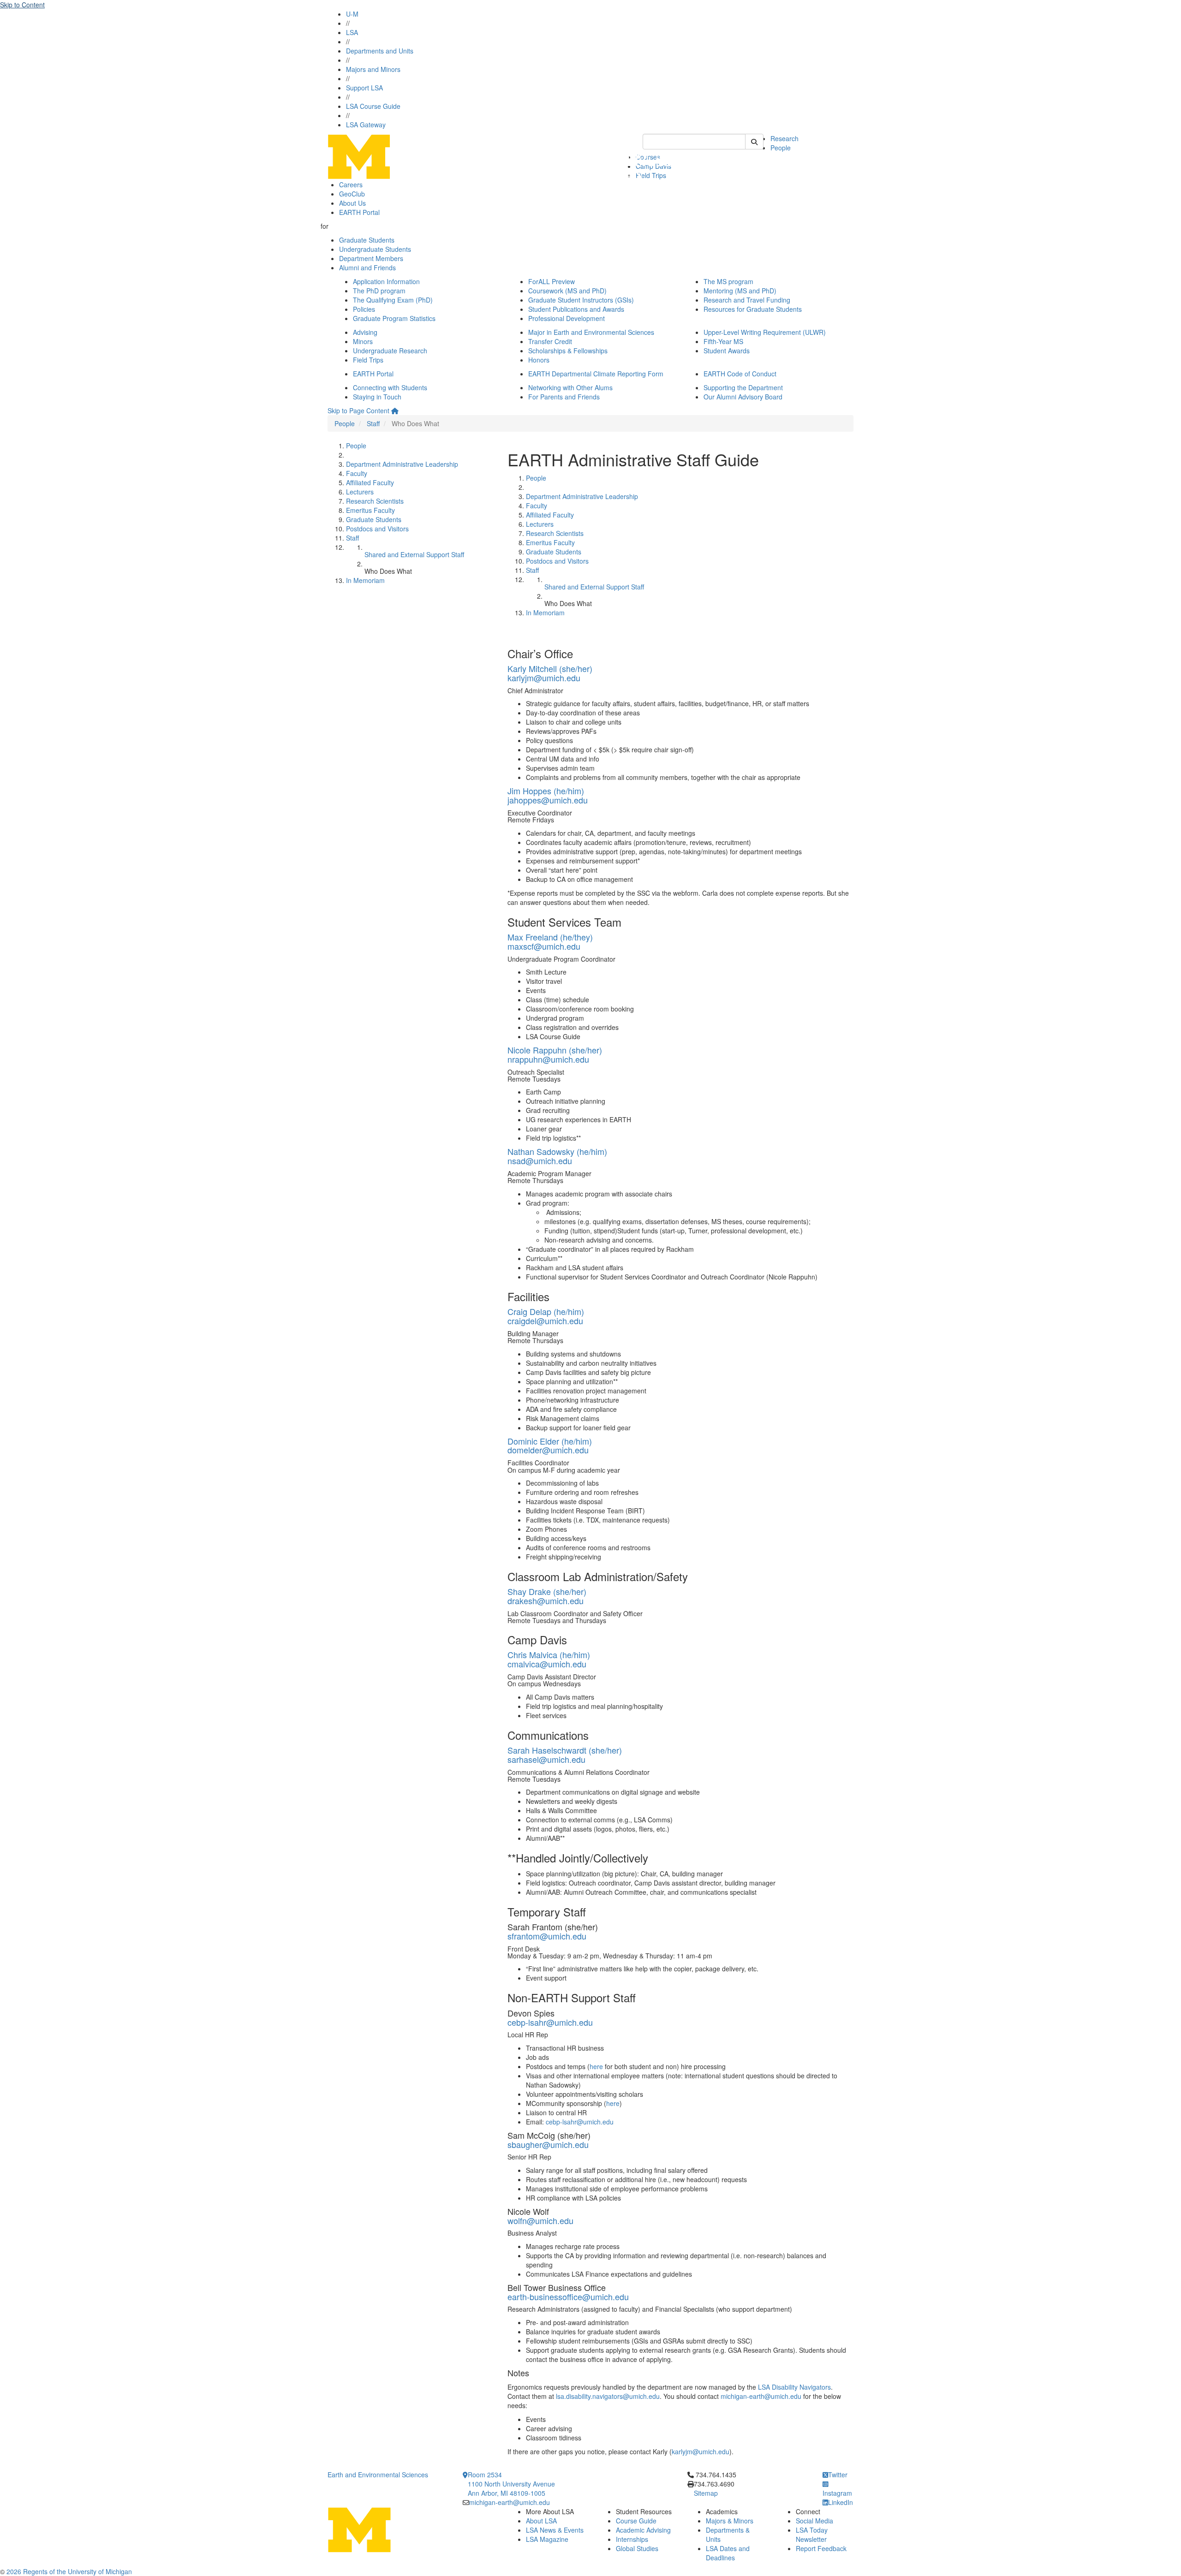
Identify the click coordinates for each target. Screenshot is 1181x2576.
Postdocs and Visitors (377, 529)
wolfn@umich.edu (540, 2220)
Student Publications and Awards (576, 309)
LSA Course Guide (373, 106)
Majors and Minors (373, 69)
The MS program (728, 281)
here (596, 2066)
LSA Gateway (366, 125)
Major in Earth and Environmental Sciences (591, 332)
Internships (632, 2539)
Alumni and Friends (367, 268)
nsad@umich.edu (540, 1160)
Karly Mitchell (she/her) (550, 668)
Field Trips (368, 360)
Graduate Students (367, 240)
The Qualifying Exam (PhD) (393, 300)
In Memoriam (365, 580)
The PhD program (379, 291)
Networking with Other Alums (570, 387)
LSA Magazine (547, 2539)
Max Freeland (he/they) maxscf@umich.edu (550, 941)
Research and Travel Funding (747, 300)
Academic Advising (643, 2530)
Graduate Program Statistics (394, 318)
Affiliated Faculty (370, 482)
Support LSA (364, 88)
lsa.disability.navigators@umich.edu (608, 2396)
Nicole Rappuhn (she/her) (555, 1050)
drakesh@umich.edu (546, 1600)
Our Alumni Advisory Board (743, 397)
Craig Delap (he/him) (546, 1311)
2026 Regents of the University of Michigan (69, 2571)
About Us (352, 203)
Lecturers (360, 492)
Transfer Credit (550, 341)
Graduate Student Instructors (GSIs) (581, 300)
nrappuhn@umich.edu (548, 1059)
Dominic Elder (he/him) (550, 1441)
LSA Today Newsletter (812, 2534)
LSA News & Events (555, 2530)
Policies (364, 309)
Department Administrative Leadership (402, 464)
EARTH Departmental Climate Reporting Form (596, 374)
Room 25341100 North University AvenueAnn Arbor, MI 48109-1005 (511, 2484)
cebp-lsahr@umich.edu (550, 2022)
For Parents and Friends (564, 397)
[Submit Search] (754, 142)
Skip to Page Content (358, 410)
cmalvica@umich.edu (547, 1664)
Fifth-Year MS (723, 341)
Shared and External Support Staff (414, 554)
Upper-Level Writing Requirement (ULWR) (765, 332)
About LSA (541, 2521)
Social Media (814, 2521)
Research (784, 138)
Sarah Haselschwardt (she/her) (565, 1750)
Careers (351, 184)
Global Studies (637, 2548)
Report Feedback (821, 2548)
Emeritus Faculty (370, 510)
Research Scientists (375, 501)
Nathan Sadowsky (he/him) (557, 1151)
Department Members (371, 258)
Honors (539, 360)
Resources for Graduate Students (753, 309)
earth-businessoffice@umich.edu (568, 2296)
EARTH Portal (359, 212)
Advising (365, 332)
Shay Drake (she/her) (547, 1591)
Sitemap (706, 2493)
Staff (373, 423)
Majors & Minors (730, 2521)
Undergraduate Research (390, 351)
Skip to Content (22, 5)
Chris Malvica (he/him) (549, 1654)
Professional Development (567, 318)
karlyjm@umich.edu (544, 678)
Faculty (357, 473)
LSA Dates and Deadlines (728, 2553)
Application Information (386, 281)
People (781, 148)
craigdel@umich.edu (545, 1321)
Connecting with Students (390, 387)
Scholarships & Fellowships (568, 351)
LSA (352, 32)
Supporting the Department (743, 387)
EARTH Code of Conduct (740, 374)
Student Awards (727, 351)
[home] (395, 410)
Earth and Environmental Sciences (378, 2475)
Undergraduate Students (375, 249)
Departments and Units (380, 51)
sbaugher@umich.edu (548, 2144)
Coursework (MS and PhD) (567, 291)
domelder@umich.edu (548, 1450)
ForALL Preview (552, 281)
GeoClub (352, 194)
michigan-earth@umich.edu (761, 2396)
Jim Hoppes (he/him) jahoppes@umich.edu (548, 795)
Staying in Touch (377, 397)
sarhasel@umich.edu (546, 1759)
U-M (352, 14)
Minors (363, 341)
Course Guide (636, 2521)
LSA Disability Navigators (794, 2387)
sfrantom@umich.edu (547, 1936)
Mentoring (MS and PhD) (740, 291)
